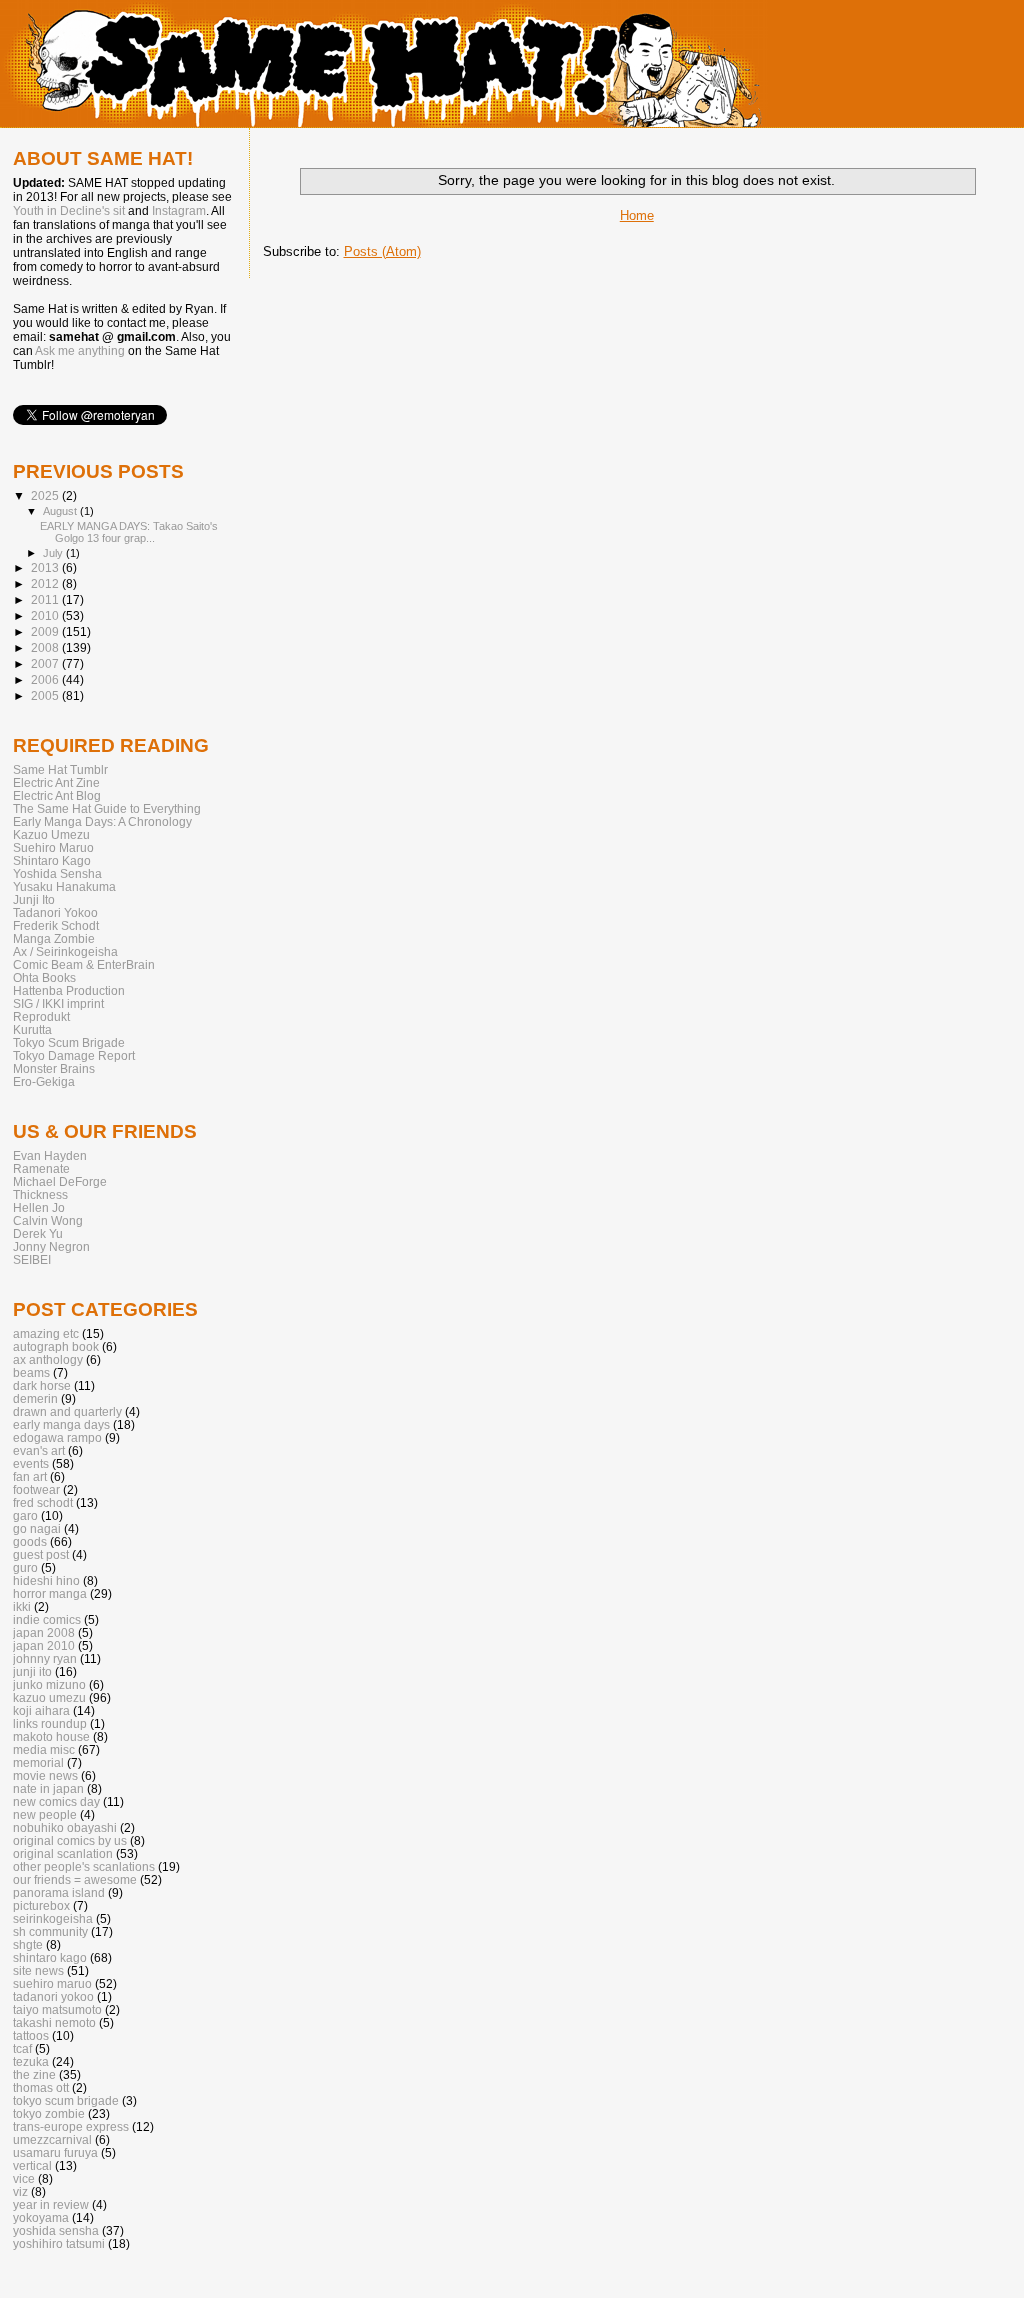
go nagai (37, 1528)
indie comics (47, 1619)
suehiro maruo (52, 1983)
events (31, 1463)
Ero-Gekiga (44, 1081)
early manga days (61, 1424)
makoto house (51, 1736)
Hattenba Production (69, 990)
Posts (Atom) (382, 251)
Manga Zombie (54, 938)
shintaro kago (50, 1957)
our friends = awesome (75, 1879)
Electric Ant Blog (57, 795)
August (61, 511)
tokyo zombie (49, 2113)
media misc (44, 1749)
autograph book (56, 1346)
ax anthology (48, 1359)
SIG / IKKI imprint (58, 1003)
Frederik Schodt (56, 925)
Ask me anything (80, 351)
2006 (46, 679)
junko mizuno (49, 1684)
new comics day (56, 1801)
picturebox (41, 1905)
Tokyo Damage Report (74, 1055)
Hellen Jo (39, 1207)
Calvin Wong (48, 1220)
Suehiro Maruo (53, 847)
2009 (46, 631)
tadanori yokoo (53, 1996)
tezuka (31, 2061)
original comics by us (70, 1840)
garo (25, 1515)
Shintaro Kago (52, 860)
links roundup (50, 1723)
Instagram (179, 211)
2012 (46, 583)
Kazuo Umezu (51, 834)
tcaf (22, 2048)
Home (637, 215)
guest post (41, 1554)
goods (30, 1541)
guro (25, 1567)
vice (24, 2178)
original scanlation (63, 1853)
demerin (35, 1398)
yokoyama (41, 2217)
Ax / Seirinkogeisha (65, 951)
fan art (30, 1476)
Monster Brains (54, 1068)
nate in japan (48, 1788)
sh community (50, 1931)
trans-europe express (71, 2126)
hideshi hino (46, 1580)
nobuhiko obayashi (65, 1827)
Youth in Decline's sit (69, 211)
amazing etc (46, 1333)
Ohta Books (44, 977)
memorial (38, 1762)
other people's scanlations (84, 1866)
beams (31, 1372)
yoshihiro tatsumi (59, 2243)
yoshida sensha (56, 2230)
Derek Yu (38, 1233)
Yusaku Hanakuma (64, 886)
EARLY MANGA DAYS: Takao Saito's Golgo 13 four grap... (129, 532)
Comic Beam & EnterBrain (84, 964)
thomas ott (41, 2087)
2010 (46, 615)
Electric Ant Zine (56, 782)
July (54, 553)
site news (38, 1970)
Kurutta (32, 1029)
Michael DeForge (60, 1181)
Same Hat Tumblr (60, 769)
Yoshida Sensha (57, 873)
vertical (32, 2165)
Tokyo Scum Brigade (69, 1042)
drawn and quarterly (67, 1411)
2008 (46, 647)
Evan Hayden (50, 1155)
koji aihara (41, 1710)
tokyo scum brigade (66, 2100)
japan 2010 (44, 1645)
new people (45, 1814)
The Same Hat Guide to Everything (107, 808)
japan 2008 (44, 1632)
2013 (46, 567)
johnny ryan (45, 1658)
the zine (34, 2074)
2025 (46, 495)
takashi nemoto (54, 2022)
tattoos (31, 2035)
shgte (28, 1944)
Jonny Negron (51, 1246)
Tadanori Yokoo (55, 912)
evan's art (39, 1450)
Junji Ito (34, 899)
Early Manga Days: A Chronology (102, 821)
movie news (45, 1775)
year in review (51, 2204)
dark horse (42, 1385)
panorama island (59, 1892)
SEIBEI (32, 1259)
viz (20, 2191)
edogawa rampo (57, 1437)
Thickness (40, 1194)
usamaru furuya (55, 2152)
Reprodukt (41, 1016)
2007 (46, 663)
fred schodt (43, 1502)
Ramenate (41, 1168)
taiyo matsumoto (57, 2009)
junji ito (32, 1671)
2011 (46, 599)
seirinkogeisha (53, 1918)
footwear (36, 1489)
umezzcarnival (52, 2139)
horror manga (50, 1593)
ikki (22, 1606)
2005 (46, 695)
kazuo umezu (49, 1697)
